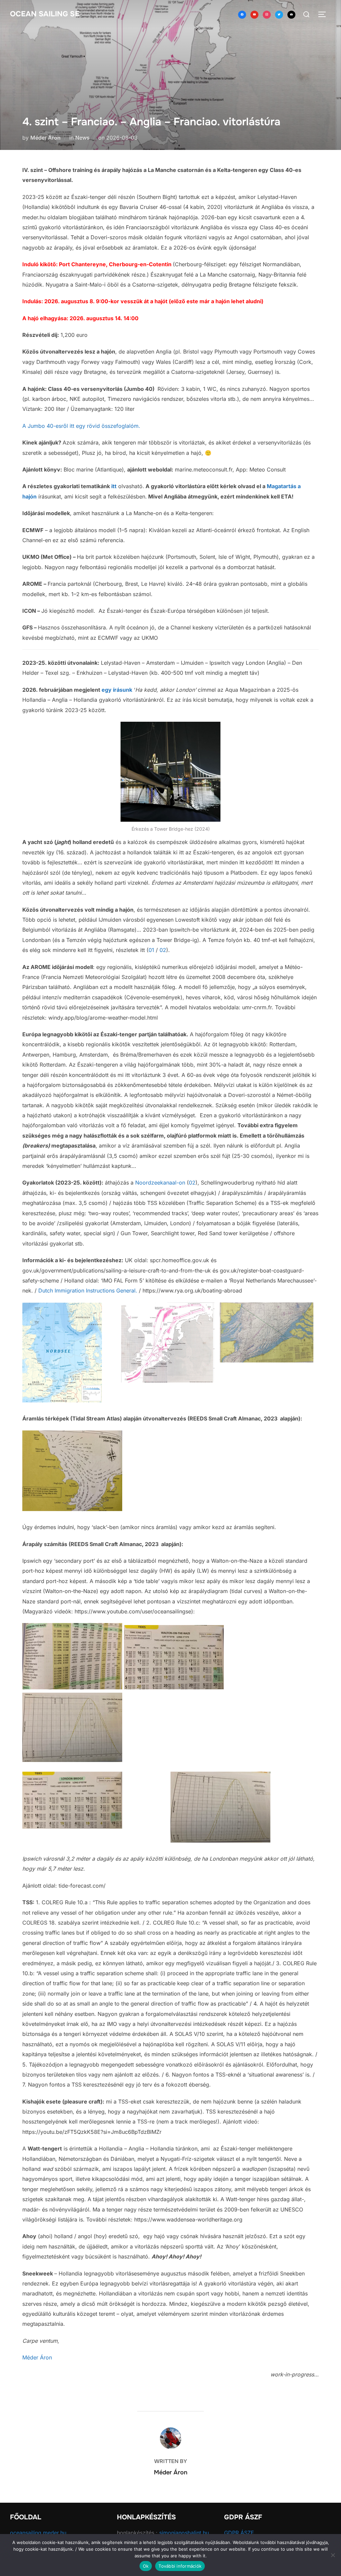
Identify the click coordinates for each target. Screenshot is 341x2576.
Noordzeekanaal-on (160, 1183)
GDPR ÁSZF (239, 2533)
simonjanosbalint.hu (184, 2533)
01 (151, 950)
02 (163, 950)
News (82, 138)
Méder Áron (45, 138)
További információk (180, 2566)
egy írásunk (117, 690)
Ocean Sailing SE (45, 14)
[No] (333, 2555)
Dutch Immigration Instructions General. (88, 1290)
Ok (146, 2566)
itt (114, 486)
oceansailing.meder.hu (38, 2533)
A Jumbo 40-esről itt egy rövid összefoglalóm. (81, 426)
